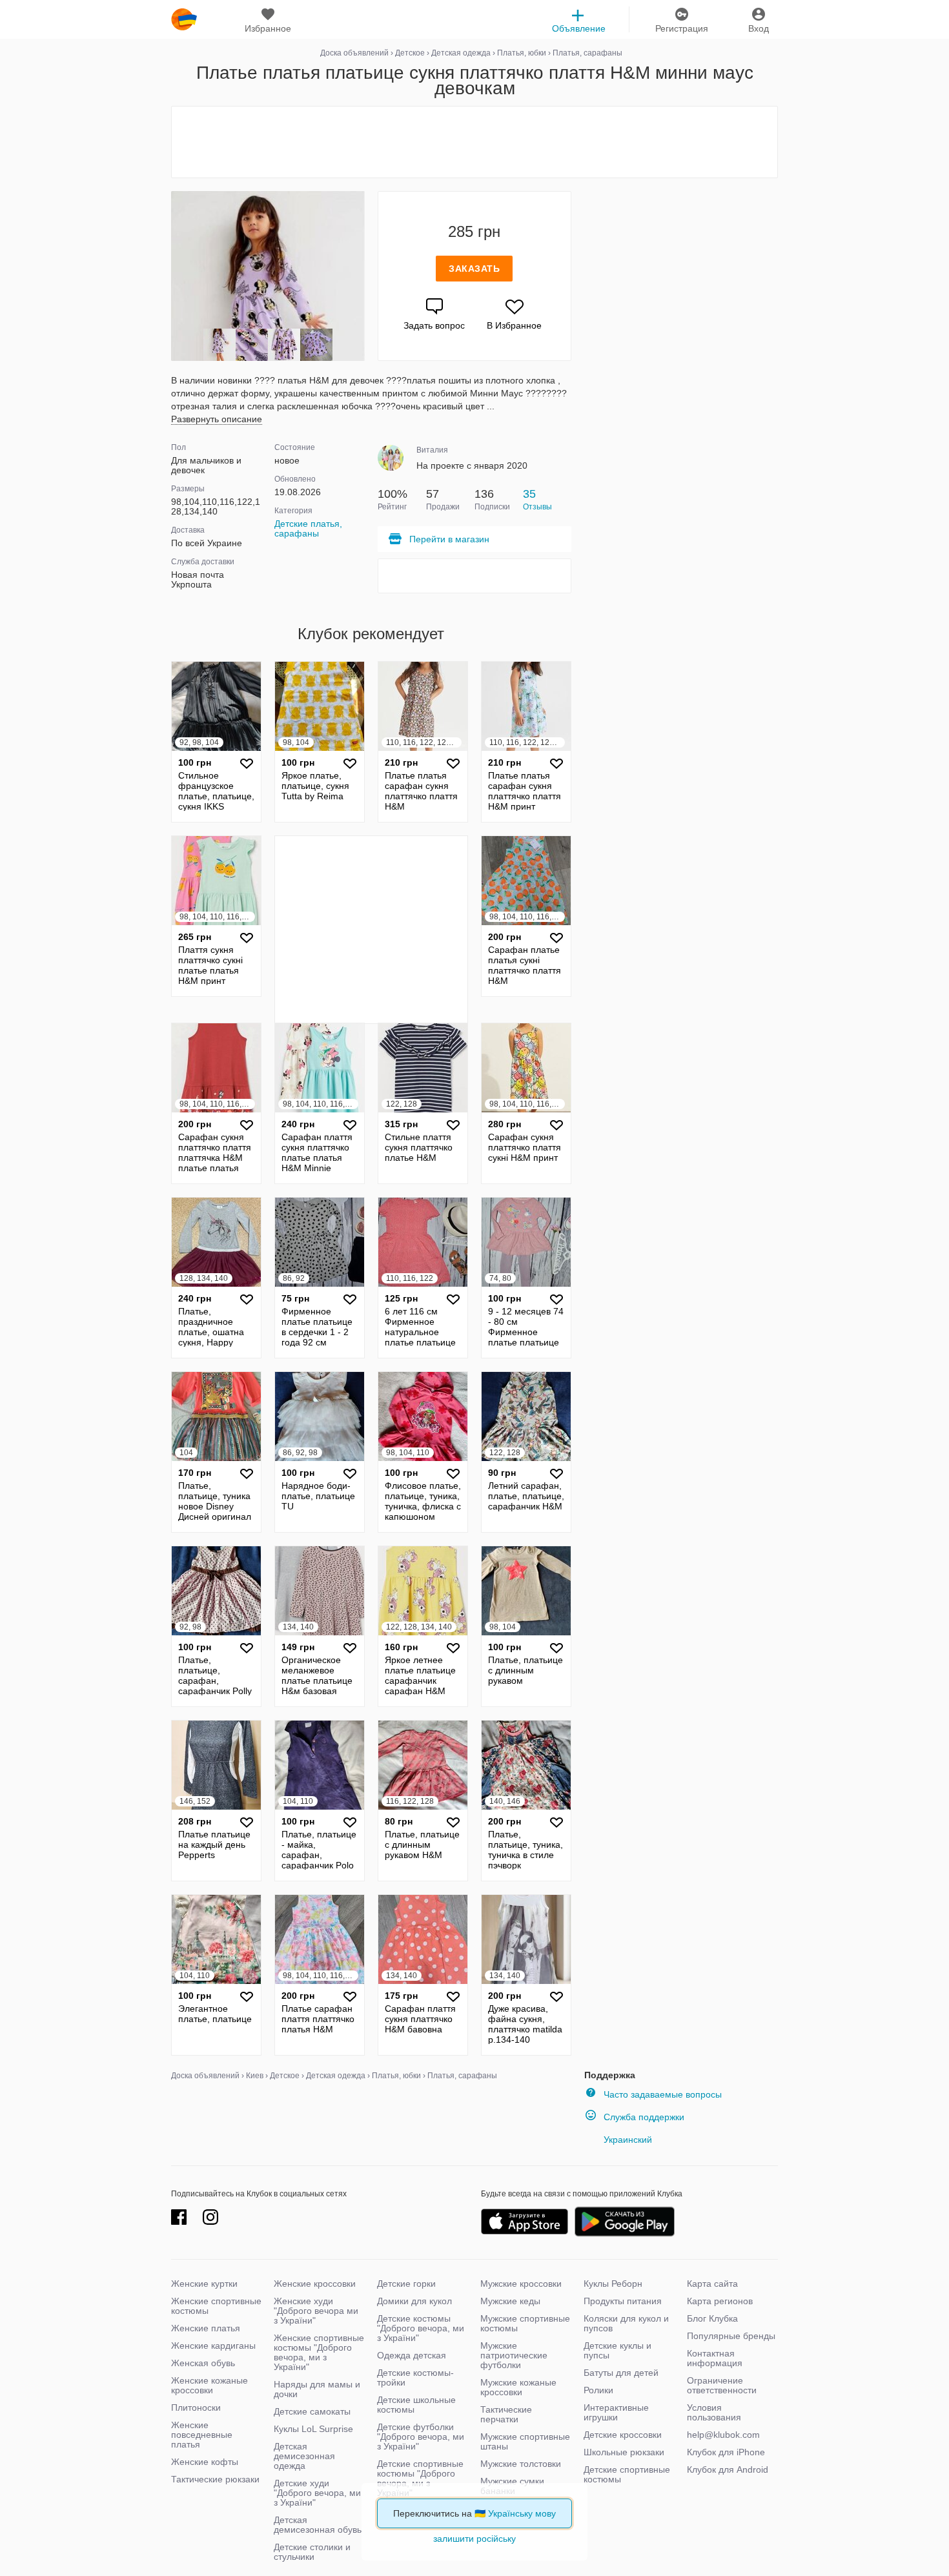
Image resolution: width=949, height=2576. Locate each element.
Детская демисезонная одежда (304, 2456)
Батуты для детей (621, 2373)
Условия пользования (714, 2412)
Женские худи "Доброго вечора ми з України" (316, 2311)
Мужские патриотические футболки (514, 2355)
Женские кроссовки (315, 2284)
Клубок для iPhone (726, 2452)
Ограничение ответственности (722, 2385)
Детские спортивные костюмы (627, 2474)
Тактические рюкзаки (215, 2479)
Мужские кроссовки (521, 2284)
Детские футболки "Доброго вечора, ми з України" (421, 2437)
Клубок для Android (728, 2469)
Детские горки (406, 2284)
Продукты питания (623, 2301)
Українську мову (522, 2513)
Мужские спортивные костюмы (525, 2323)
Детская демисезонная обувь (318, 2525)
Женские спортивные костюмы (216, 2306)
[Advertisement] (474, 142)
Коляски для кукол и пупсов (626, 2323)
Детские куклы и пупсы (617, 2350)
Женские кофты (205, 2462)
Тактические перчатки (506, 2414)
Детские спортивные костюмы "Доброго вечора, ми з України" (420, 2478)
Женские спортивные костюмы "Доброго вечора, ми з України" (319, 2352)
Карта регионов (720, 2301)
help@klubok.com (723, 2435)
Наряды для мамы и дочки (317, 2389)
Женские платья (206, 2328)
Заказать (474, 269)
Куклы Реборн (613, 2284)
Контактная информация (715, 2358)
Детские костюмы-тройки (415, 2377)
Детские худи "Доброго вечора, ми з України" (317, 2493)
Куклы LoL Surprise (313, 2429)
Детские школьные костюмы (416, 2405)
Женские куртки (204, 2284)
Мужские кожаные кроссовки (518, 2387)
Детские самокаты (312, 2411)
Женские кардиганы (213, 2346)
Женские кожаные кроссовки (209, 2385)
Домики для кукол (414, 2301)
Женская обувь (203, 2363)
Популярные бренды (731, 2336)
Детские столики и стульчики (312, 2552)
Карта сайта (712, 2284)
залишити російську (474, 2539)
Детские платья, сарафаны (308, 528)
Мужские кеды (510, 2301)
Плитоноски (196, 2407)
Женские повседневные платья (202, 2435)
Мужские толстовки (521, 2464)
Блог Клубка (712, 2318)
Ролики (598, 2390)
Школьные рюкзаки (624, 2452)
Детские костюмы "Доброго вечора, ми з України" (421, 2328)
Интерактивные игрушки (616, 2412)
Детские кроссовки (623, 2435)
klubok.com (184, 19)
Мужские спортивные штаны (525, 2441)
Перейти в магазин (449, 539)
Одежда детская (412, 2355)
